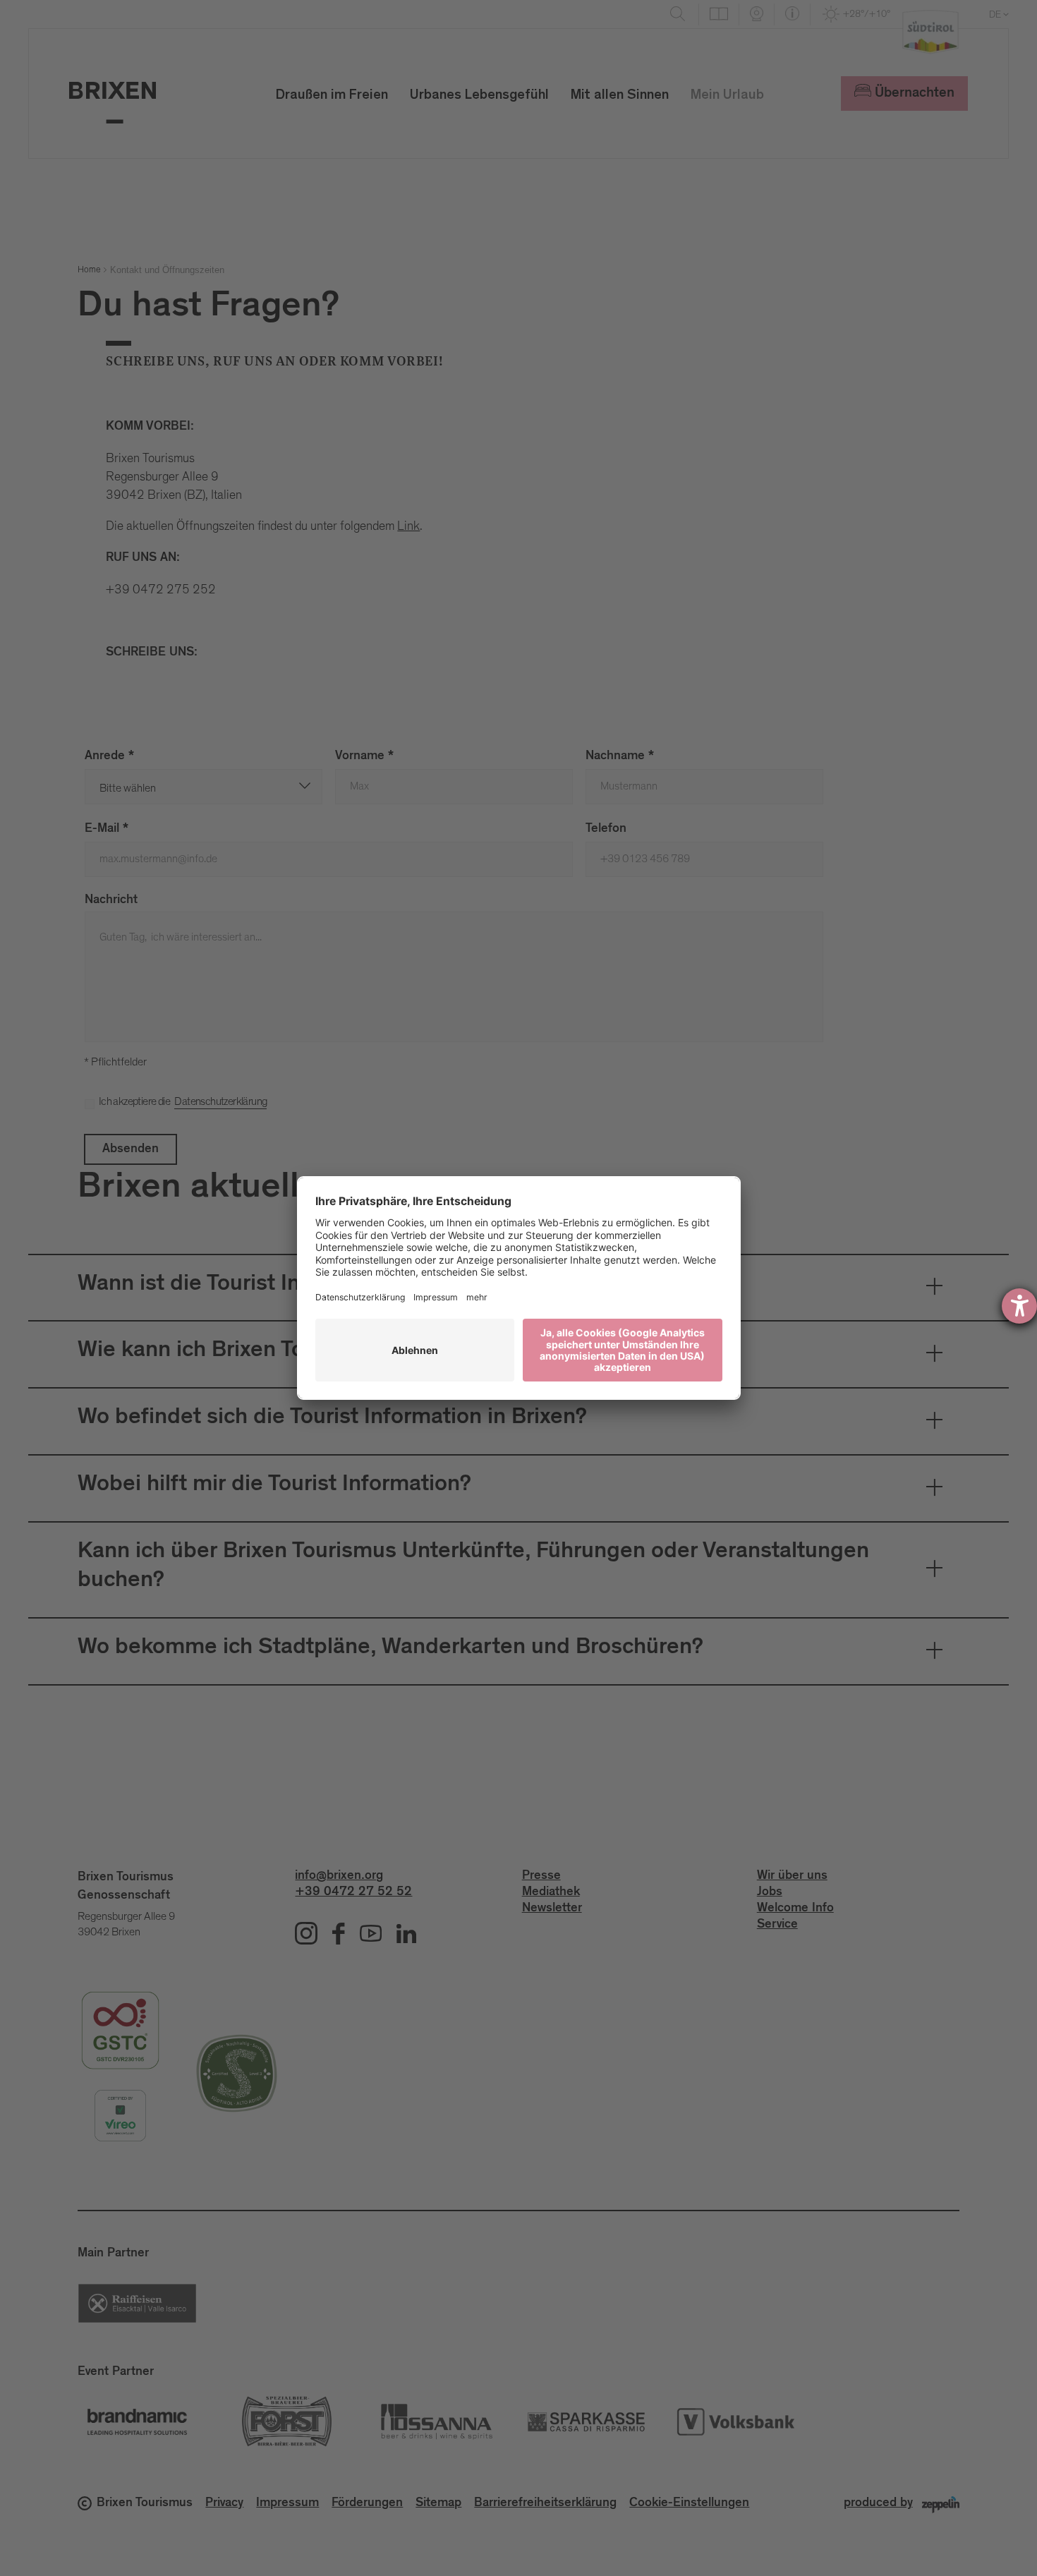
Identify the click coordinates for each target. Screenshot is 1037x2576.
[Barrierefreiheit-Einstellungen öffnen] (1019, 1306)
